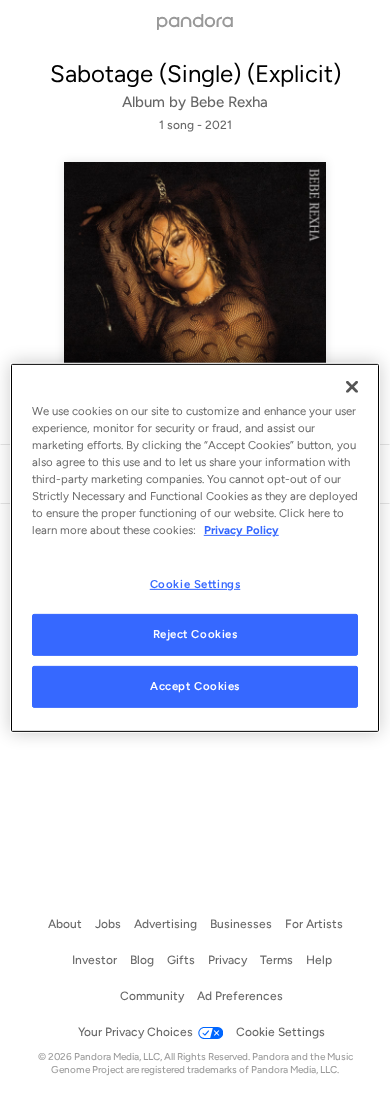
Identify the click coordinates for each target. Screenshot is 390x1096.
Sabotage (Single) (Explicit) (195, 73)
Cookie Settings (195, 583)
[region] (195, 548)
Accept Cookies (195, 686)
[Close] (352, 387)
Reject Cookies (195, 634)
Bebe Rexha (229, 102)
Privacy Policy (241, 530)
